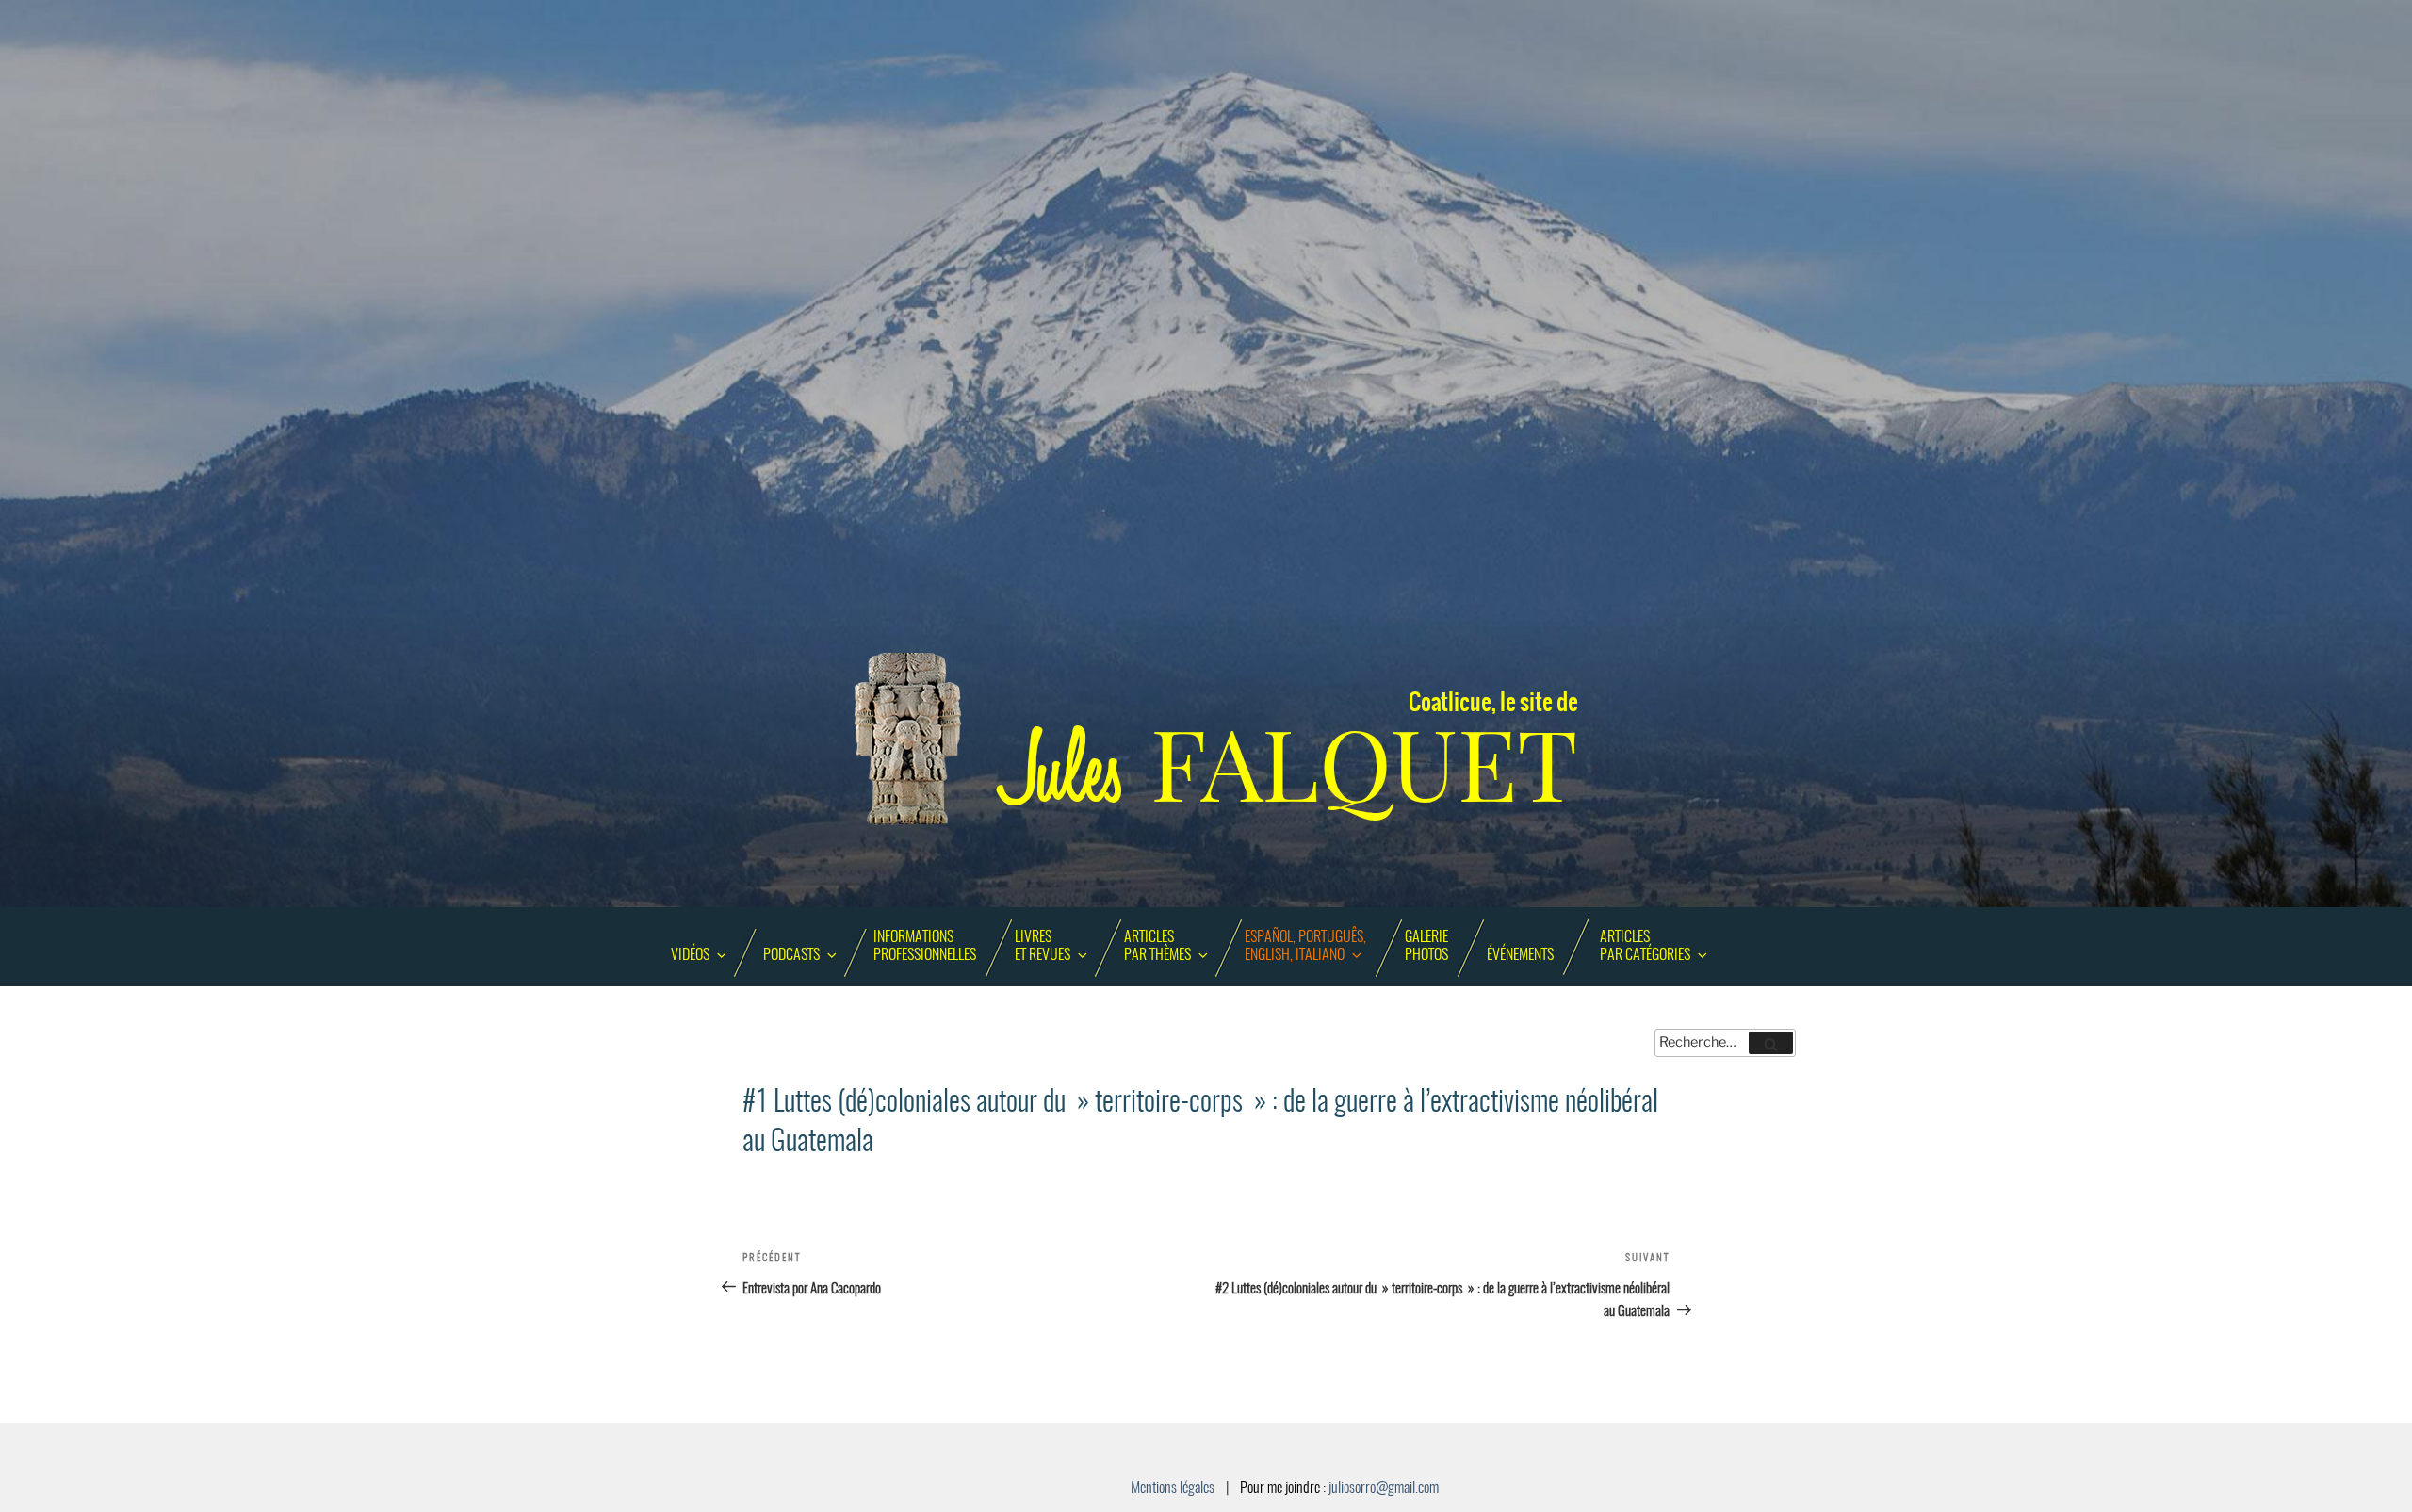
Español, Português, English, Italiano (1305, 946)
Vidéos (690, 955)
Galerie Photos (1426, 946)
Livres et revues (1043, 946)
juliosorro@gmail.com (1384, 1488)
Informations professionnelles (925, 946)
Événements (1520, 955)
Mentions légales (1173, 1488)
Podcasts (791, 955)
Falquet (1291, 765)
